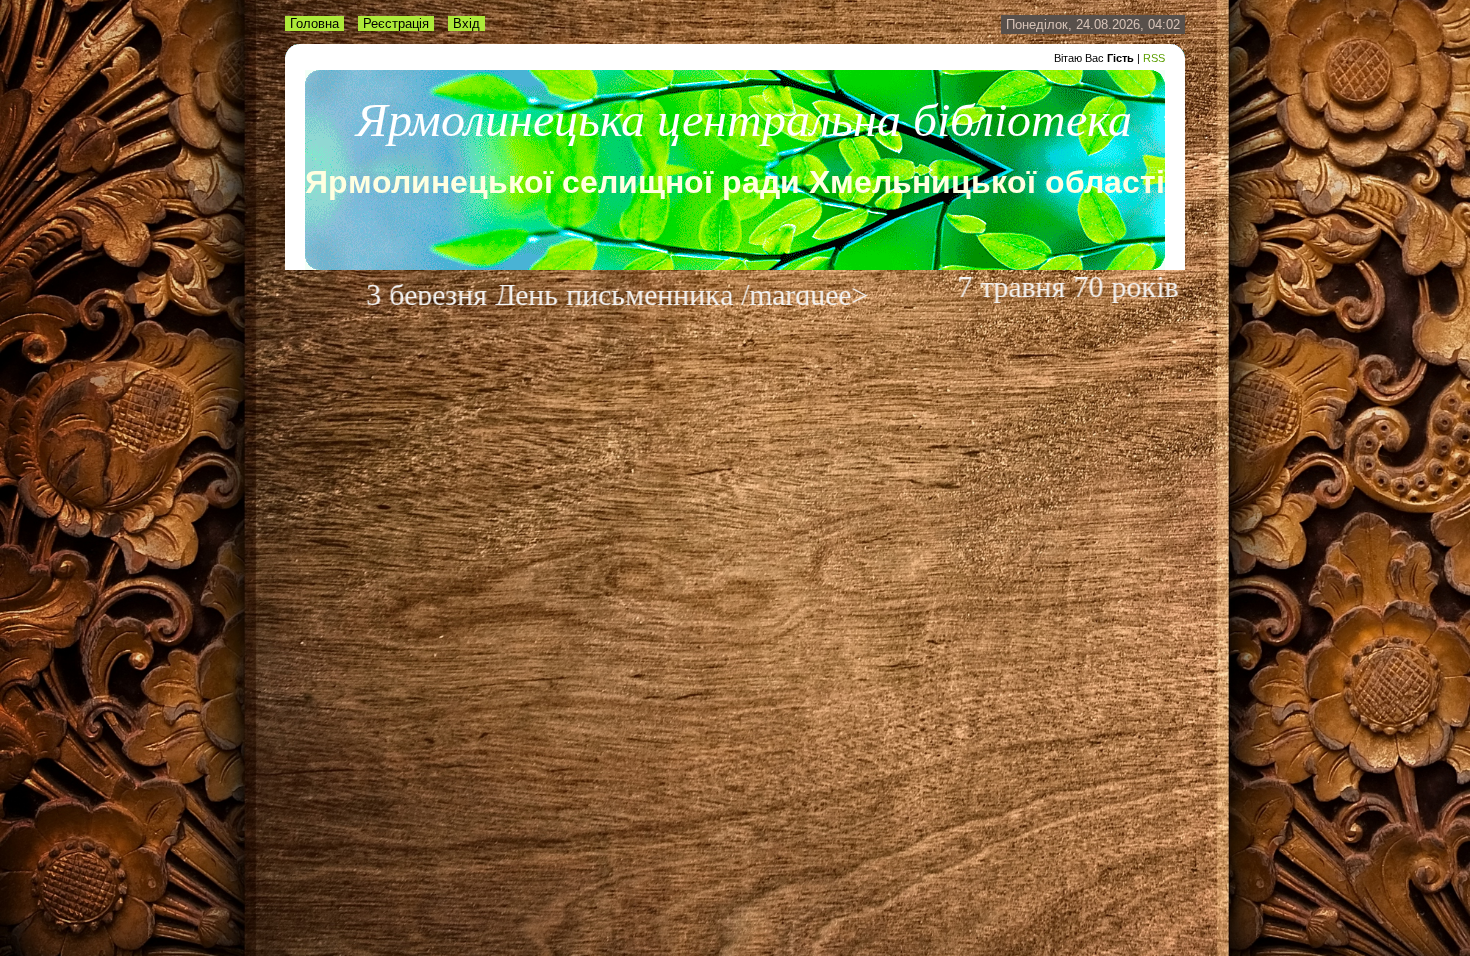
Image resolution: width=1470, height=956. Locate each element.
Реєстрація (396, 23)
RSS (1154, 58)
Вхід (466, 23)
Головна (314, 23)
